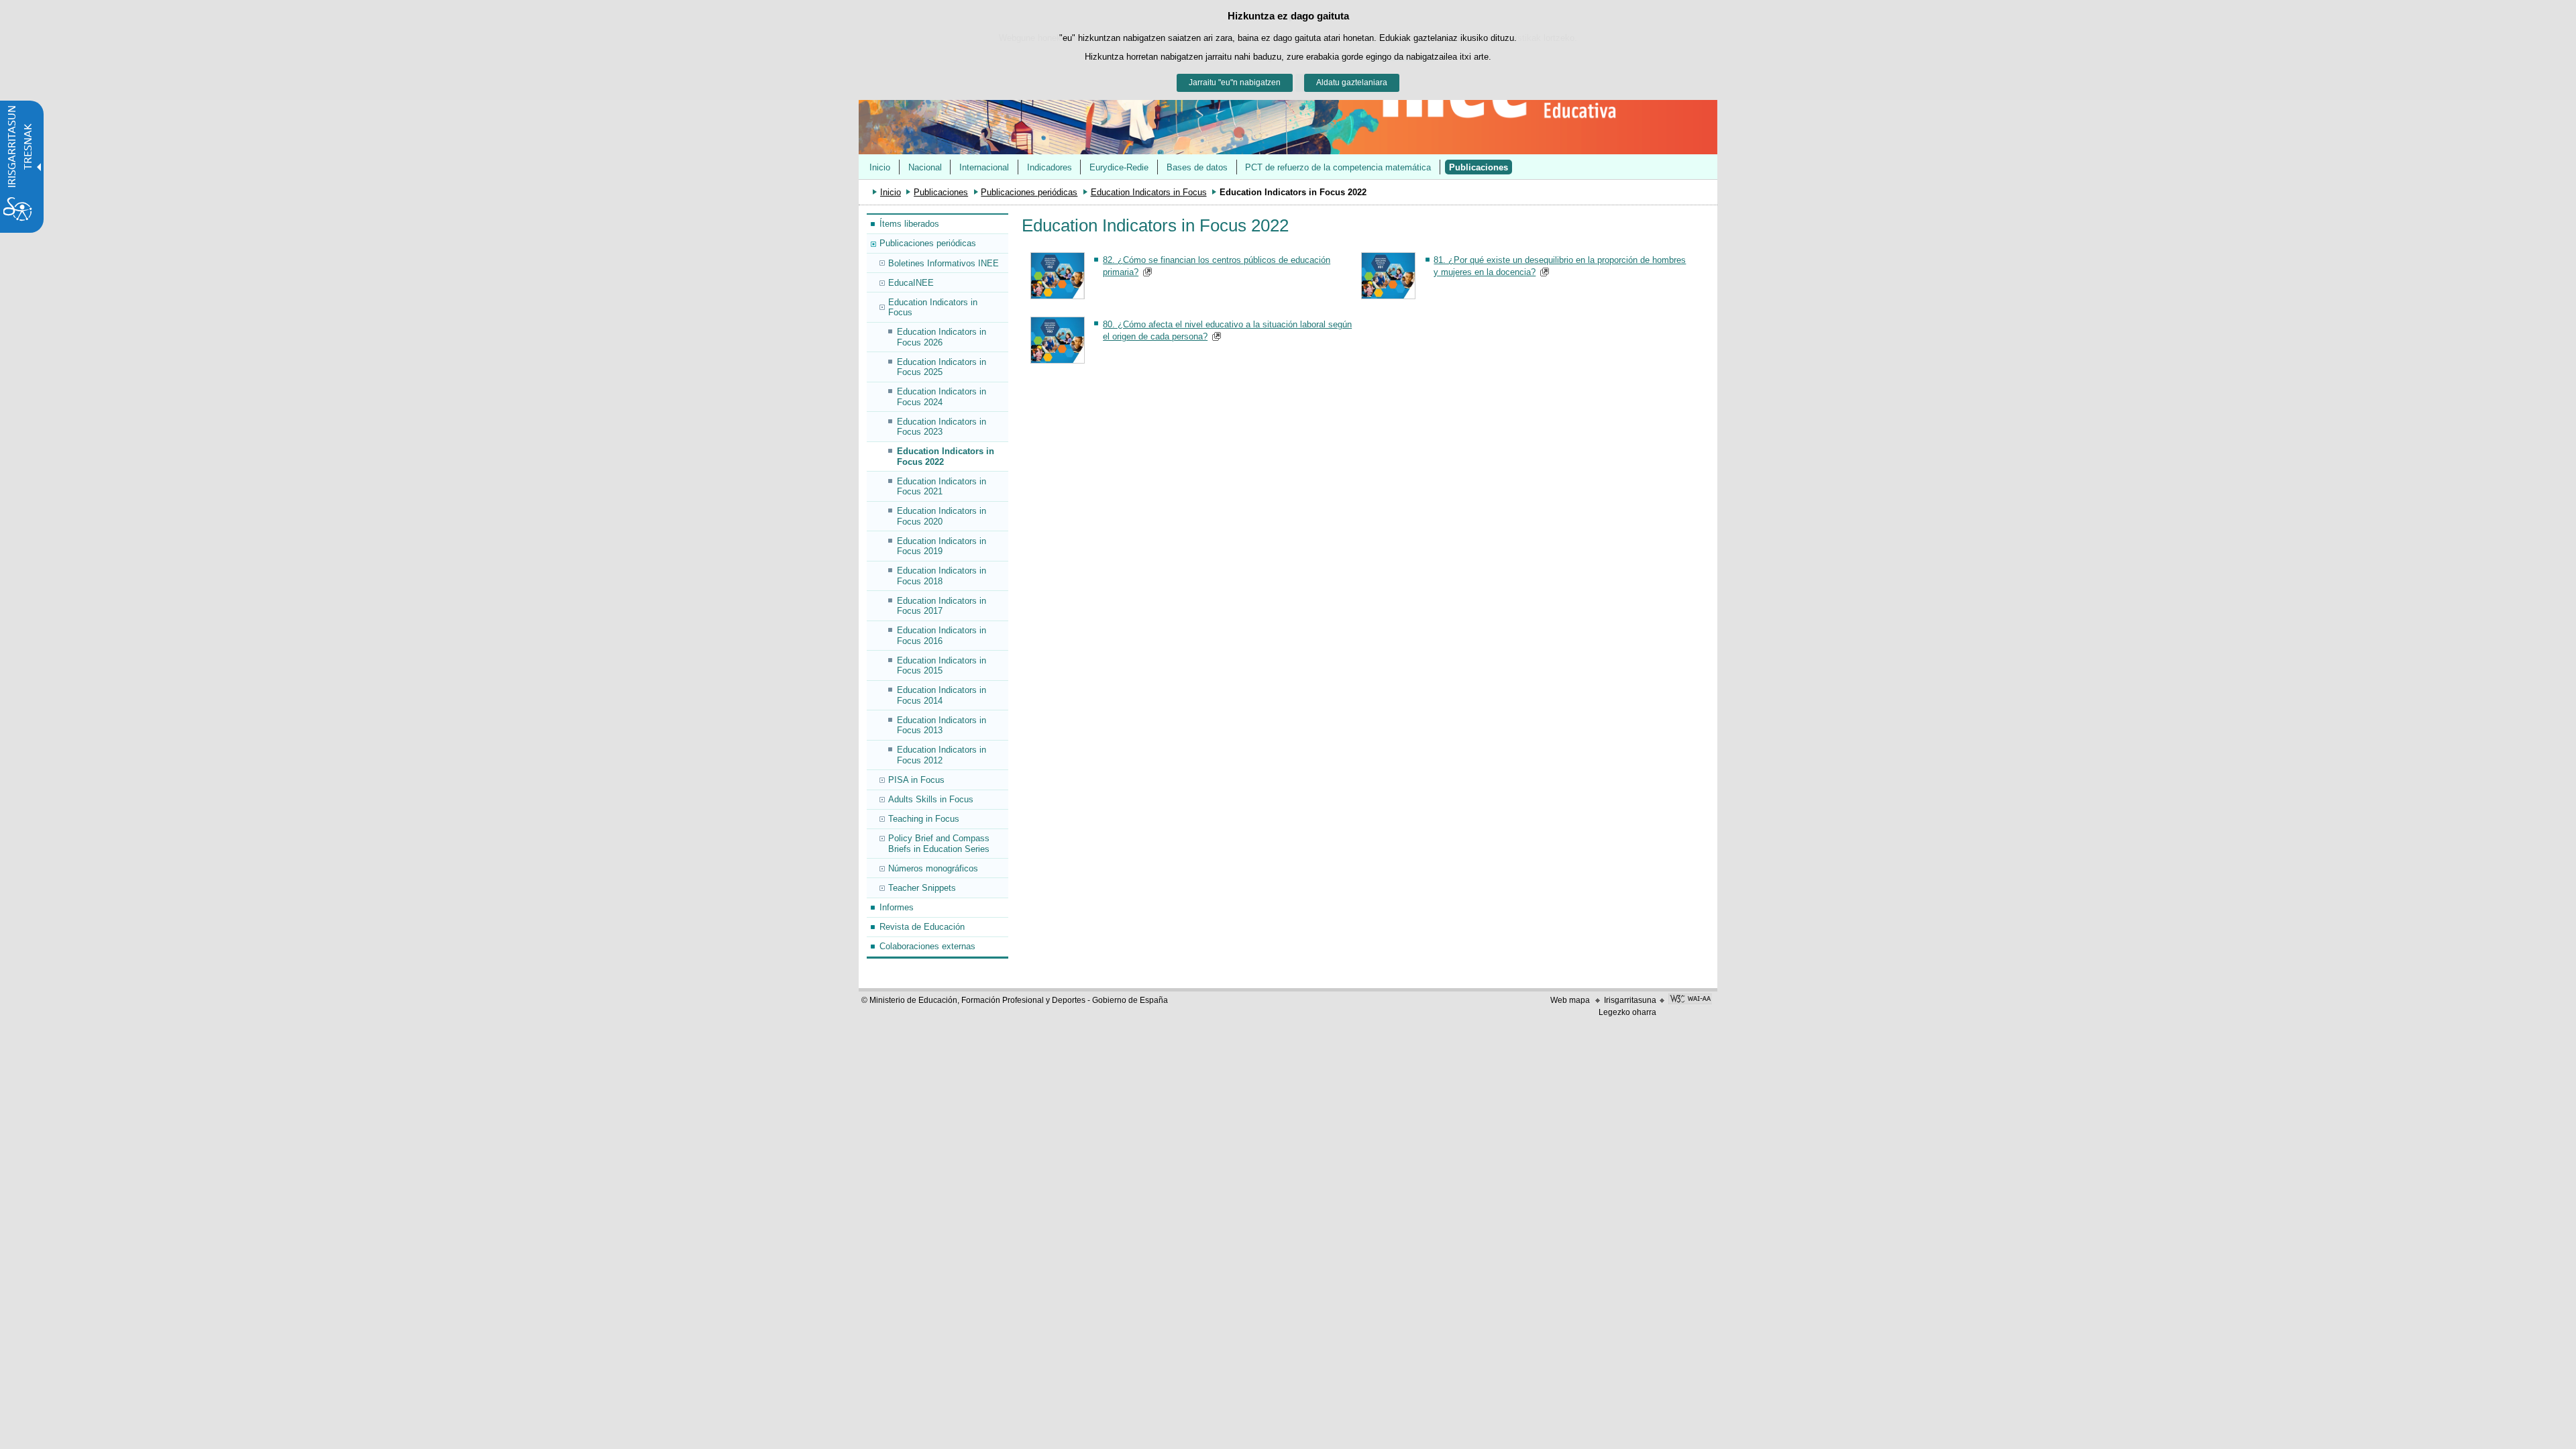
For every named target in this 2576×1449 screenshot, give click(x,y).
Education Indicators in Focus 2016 (942, 635)
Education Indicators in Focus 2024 (942, 396)
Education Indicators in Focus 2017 (942, 606)
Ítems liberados (909, 224)
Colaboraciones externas (927, 946)
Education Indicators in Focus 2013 (942, 725)
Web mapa (1570, 1000)
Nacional (925, 167)
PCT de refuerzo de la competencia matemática (1338, 167)
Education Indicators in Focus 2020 (942, 516)
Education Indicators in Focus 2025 (942, 367)
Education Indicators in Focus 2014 (942, 695)
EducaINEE (911, 283)
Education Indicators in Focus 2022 (946, 456)
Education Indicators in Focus (1149, 192)
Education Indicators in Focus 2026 (942, 337)
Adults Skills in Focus (931, 799)
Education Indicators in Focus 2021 (942, 486)
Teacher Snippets (922, 888)
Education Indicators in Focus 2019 (942, 546)
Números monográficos (933, 868)
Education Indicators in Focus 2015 (942, 665)
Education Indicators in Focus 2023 (942, 427)
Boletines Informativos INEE (944, 263)
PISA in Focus (916, 780)
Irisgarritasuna (1630, 1000)
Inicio (880, 167)
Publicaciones (1479, 167)
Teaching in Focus (924, 819)
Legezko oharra (1627, 1012)
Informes (897, 907)
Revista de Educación (922, 927)
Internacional (984, 167)
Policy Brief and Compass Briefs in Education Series (939, 843)
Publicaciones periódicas (1029, 192)
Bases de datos (1197, 167)
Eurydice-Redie (1119, 167)
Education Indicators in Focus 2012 (942, 755)
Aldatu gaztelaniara (1352, 83)
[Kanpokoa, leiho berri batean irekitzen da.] (1690, 1000)
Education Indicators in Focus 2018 (942, 576)
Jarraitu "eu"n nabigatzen (1235, 83)
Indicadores (1050, 167)
